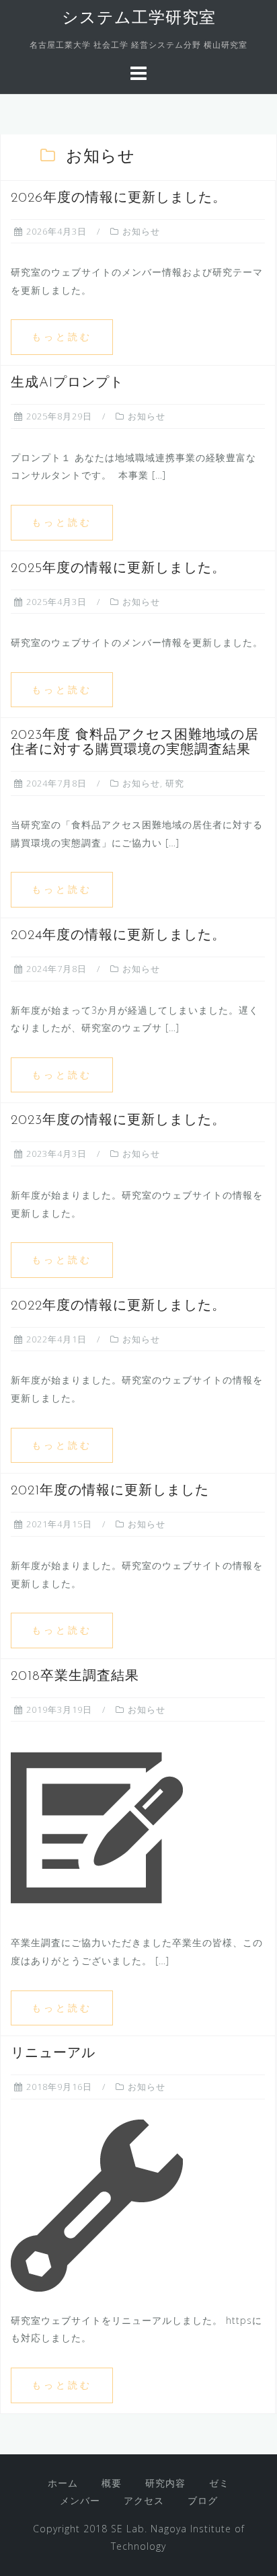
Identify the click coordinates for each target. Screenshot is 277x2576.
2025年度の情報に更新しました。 (118, 569)
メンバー (80, 2500)
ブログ (203, 2500)
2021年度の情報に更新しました (110, 1491)
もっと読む (62, 336)
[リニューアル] (97, 2205)
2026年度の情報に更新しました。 (119, 198)
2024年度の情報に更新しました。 (118, 936)
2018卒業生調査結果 (75, 1677)
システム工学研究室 (139, 19)
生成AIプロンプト (67, 383)
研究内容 (165, 2483)
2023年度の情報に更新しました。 (118, 1121)
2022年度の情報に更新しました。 (118, 1306)
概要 (112, 2483)
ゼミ (219, 2483)
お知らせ (141, 231)
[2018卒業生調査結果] (97, 1827)
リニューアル (53, 2054)
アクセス (144, 2500)
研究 (175, 783)
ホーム (63, 2483)
